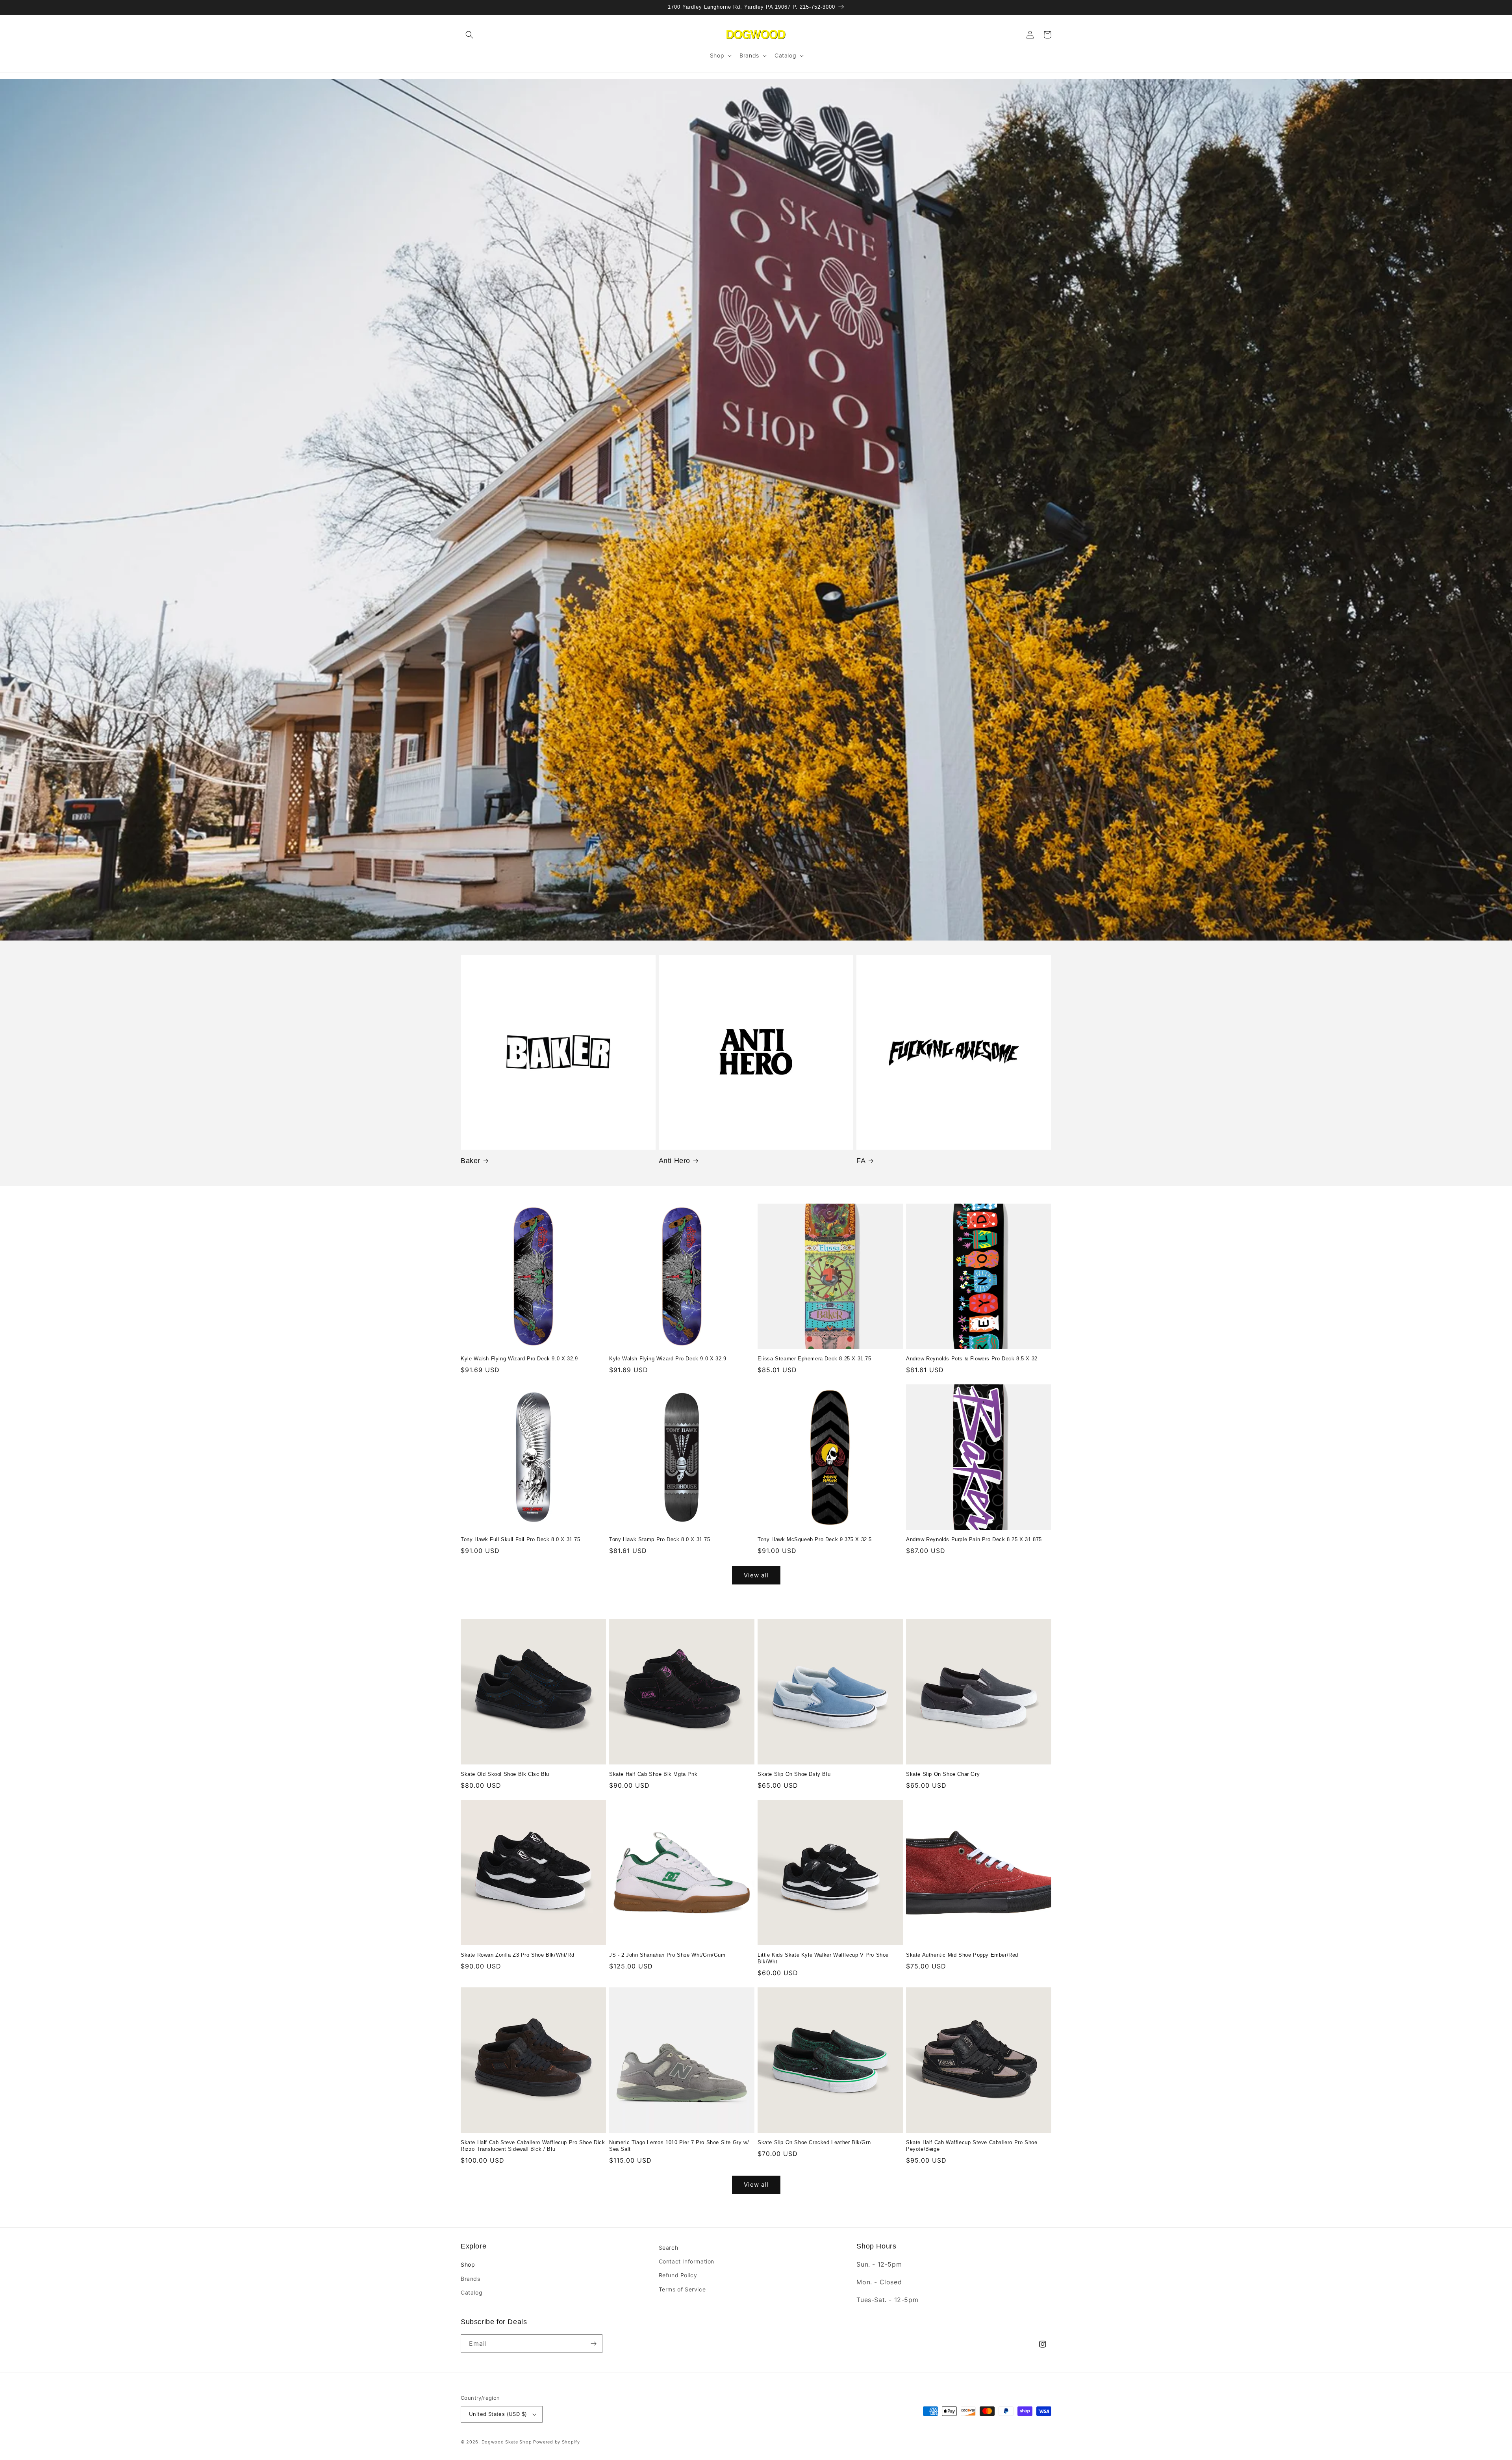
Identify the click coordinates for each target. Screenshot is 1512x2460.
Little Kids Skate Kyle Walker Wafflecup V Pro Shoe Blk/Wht (823, 1958)
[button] (469, 35)
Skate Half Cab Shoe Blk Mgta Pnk (653, 1774)
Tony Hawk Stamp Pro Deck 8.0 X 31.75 (660, 1539)
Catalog (472, 2292)
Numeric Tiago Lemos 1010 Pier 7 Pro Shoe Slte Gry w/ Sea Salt (679, 2146)
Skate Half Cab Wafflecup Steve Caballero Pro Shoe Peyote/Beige (972, 2146)
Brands (471, 2279)
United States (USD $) (498, 2414)
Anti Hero (674, 1161)
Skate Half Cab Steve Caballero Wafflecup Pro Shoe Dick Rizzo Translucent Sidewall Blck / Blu (533, 2146)
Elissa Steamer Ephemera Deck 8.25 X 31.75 (814, 1359)
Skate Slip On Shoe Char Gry (943, 1774)
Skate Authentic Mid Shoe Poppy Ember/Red (962, 1955)
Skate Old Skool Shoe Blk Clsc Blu (505, 1774)
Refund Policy (678, 2275)
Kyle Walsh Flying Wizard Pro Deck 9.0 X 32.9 (519, 1359)
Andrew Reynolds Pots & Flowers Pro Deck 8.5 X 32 (972, 1359)
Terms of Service (682, 2289)
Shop (468, 2264)
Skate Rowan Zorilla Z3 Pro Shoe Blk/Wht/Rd (517, 1955)
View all (756, 1575)
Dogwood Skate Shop (507, 2442)
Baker (471, 1161)
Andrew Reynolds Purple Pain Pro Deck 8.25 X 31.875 (974, 1539)
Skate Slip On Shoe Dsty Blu (794, 1774)
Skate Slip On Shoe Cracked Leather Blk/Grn (814, 2142)
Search (669, 2248)
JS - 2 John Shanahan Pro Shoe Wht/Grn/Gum (667, 1955)
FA (861, 1161)
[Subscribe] (593, 2344)
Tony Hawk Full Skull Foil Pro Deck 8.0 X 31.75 (521, 1539)
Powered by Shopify (557, 2442)
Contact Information (687, 2261)
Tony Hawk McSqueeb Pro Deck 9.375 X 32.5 (815, 1539)
